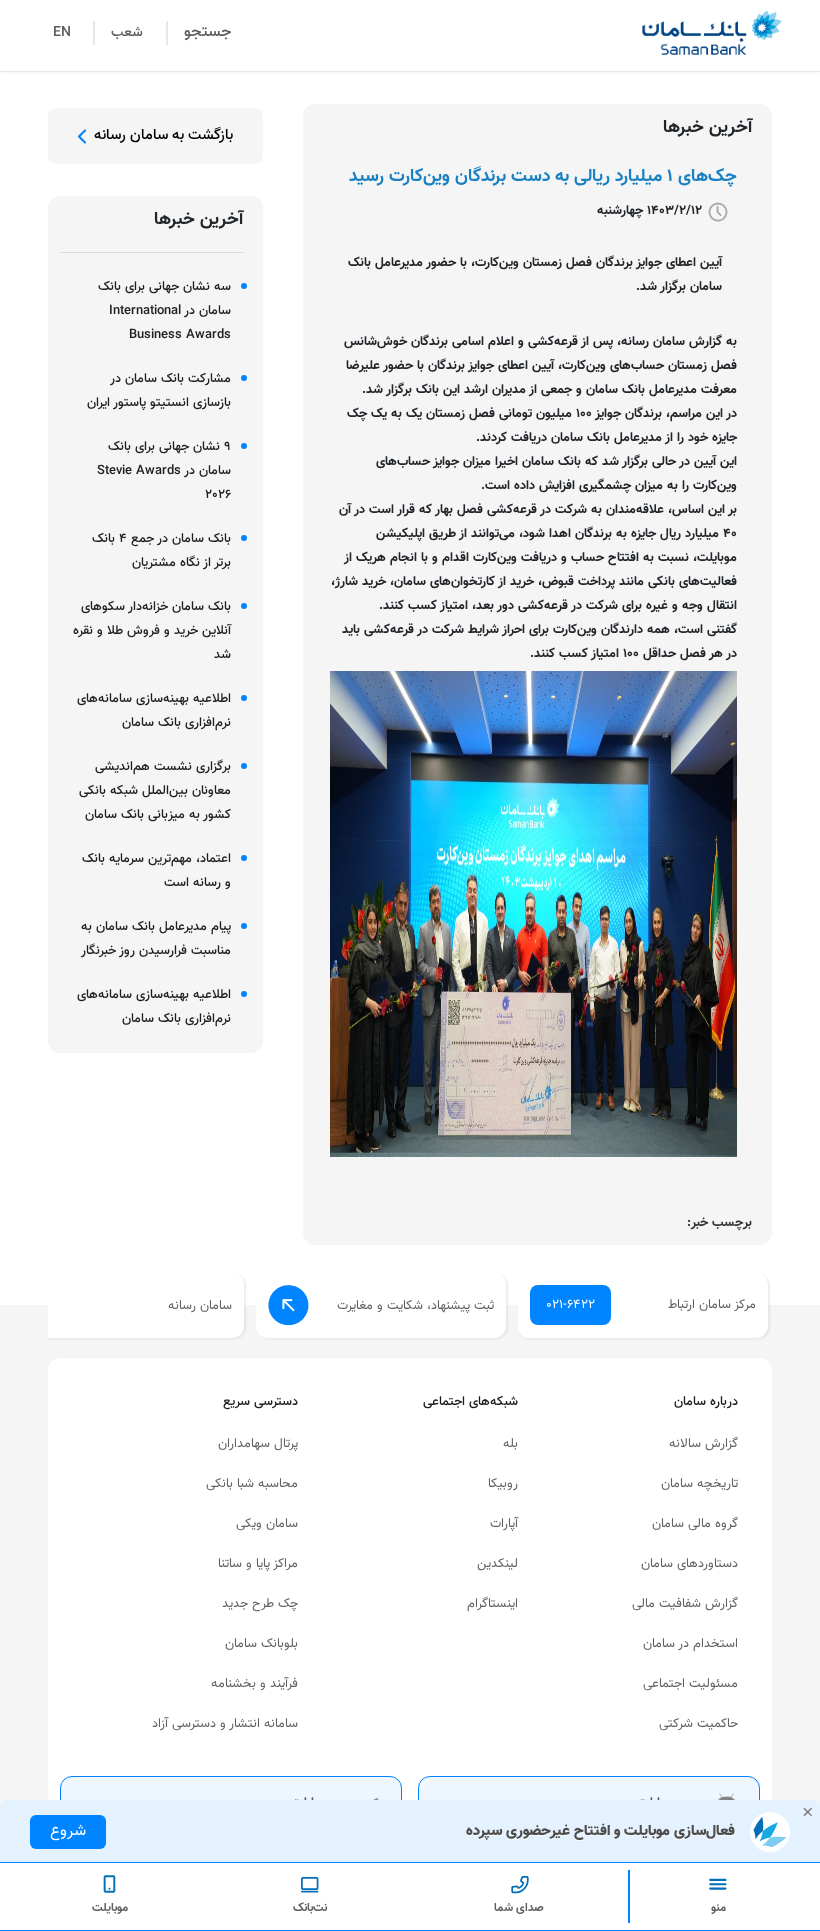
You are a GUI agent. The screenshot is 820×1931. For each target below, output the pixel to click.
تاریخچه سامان (699, 1484)
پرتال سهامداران (258, 1444)
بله (510, 1444)
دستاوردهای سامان (689, 1564)
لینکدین (497, 1564)
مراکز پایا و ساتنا (258, 1564)
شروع (68, 1831)
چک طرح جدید (260, 1604)
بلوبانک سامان (261, 1644)
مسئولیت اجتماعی (690, 1684)
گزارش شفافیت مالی (685, 1604)
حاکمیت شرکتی (698, 1724)
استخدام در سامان (690, 1644)
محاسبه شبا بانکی (252, 1484)
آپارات (504, 1524)
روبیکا (503, 1484)
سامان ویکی (267, 1524)
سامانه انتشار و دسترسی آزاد (225, 1724)
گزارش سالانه (703, 1444)
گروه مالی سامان (695, 1524)
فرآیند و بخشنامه (254, 1684)
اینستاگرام (492, 1604)
